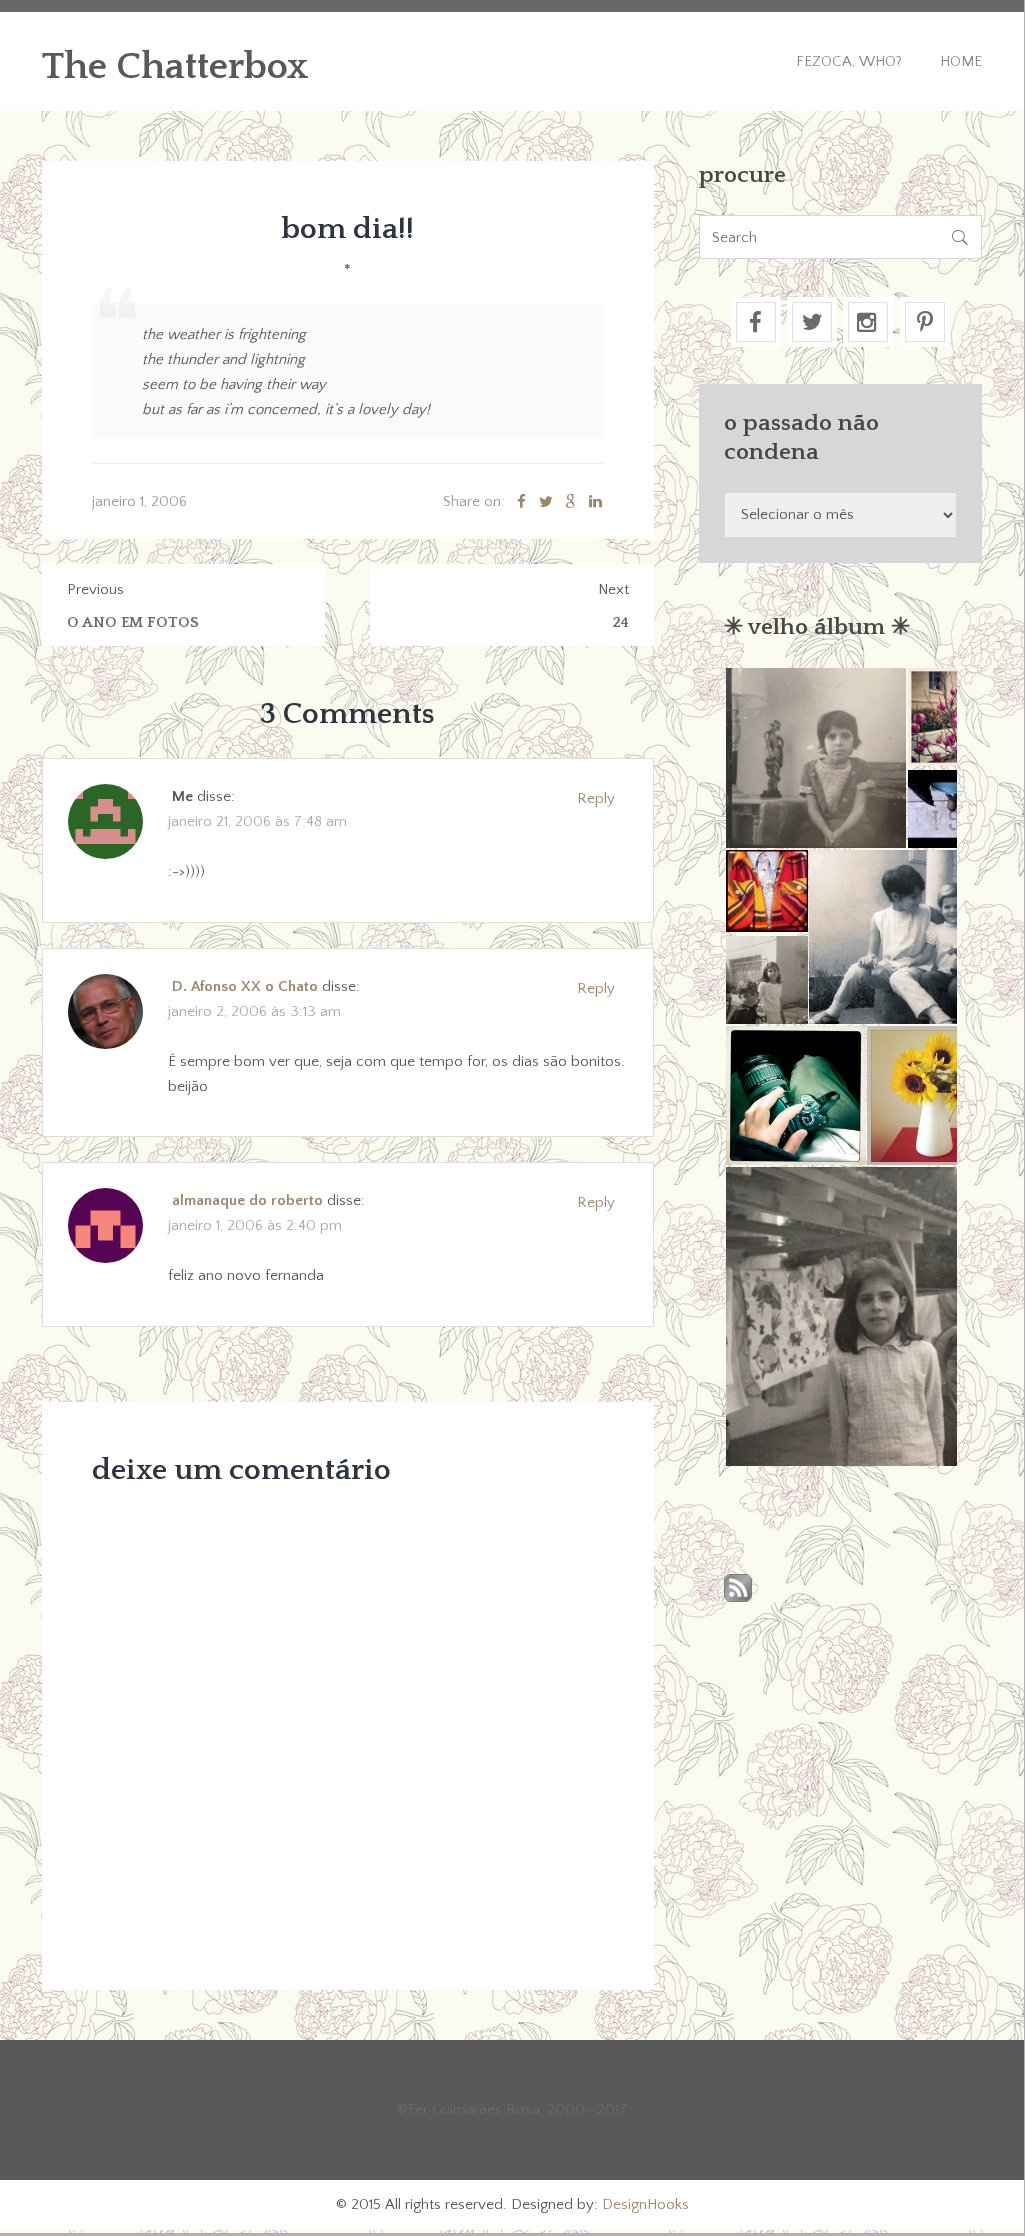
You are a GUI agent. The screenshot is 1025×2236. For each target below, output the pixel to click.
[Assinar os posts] (738, 1589)
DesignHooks (645, 2204)
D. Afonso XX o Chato (245, 986)
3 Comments (347, 714)
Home (961, 61)
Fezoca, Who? (849, 61)
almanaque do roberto (247, 1200)
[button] (815, 758)
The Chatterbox (175, 67)
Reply (596, 798)
